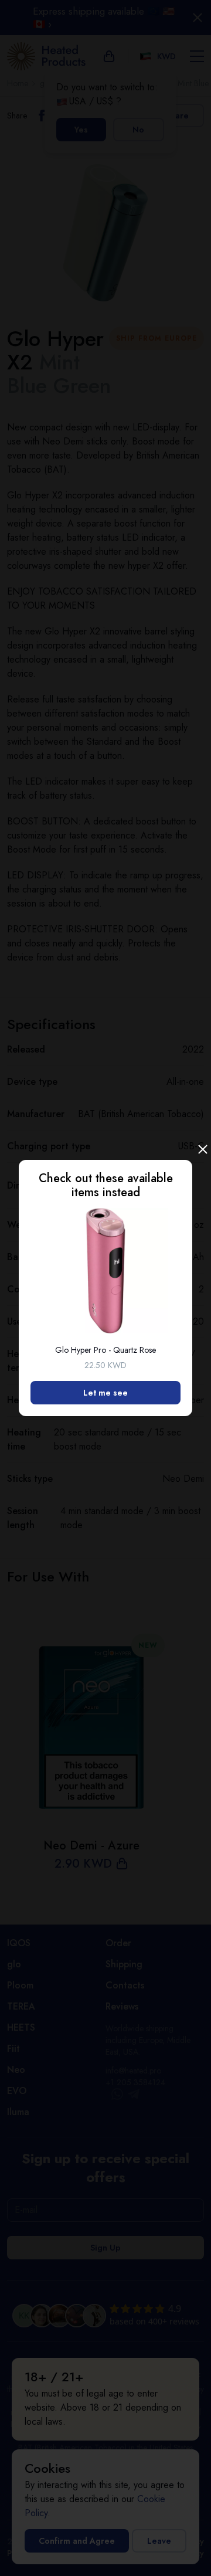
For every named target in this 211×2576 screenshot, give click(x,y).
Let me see (105, 1393)
